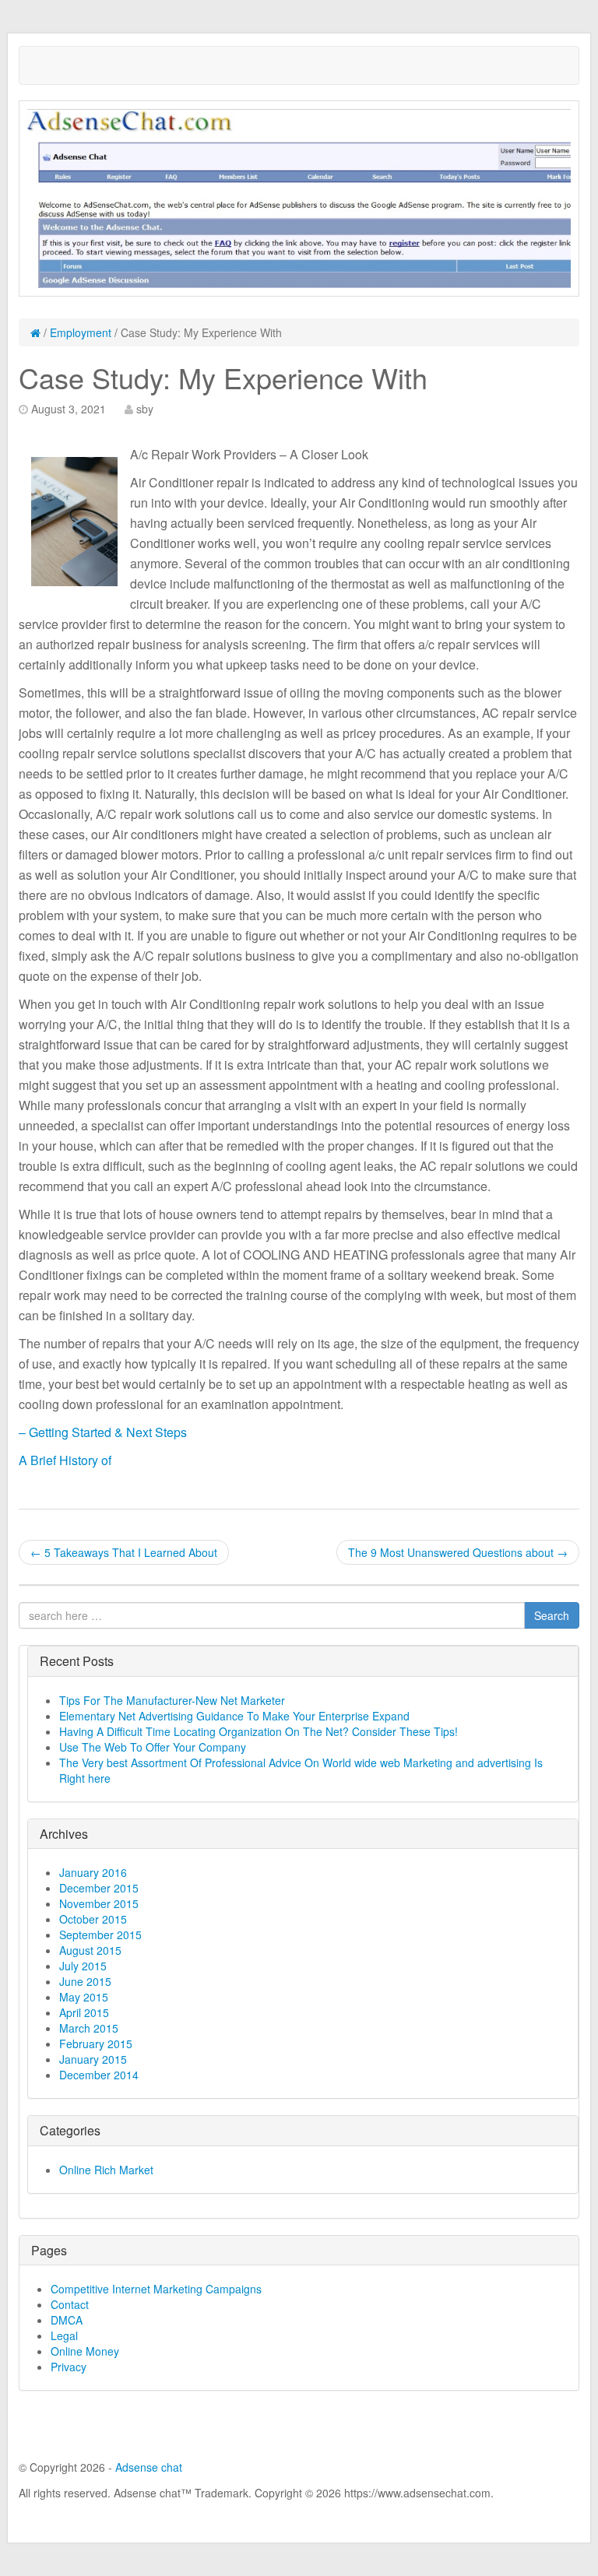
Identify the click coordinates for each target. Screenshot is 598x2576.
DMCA (67, 2320)
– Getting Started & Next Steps (103, 1432)
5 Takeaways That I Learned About (124, 1552)
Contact (70, 2304)
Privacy (69, 2367)
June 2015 (85, 1981)
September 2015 (100, 1935)
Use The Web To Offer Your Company (153, 1747)
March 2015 (89, 2028)
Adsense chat (149, 2467)
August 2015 (90, 1950)
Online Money (85, 2351)
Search (552, 1615)
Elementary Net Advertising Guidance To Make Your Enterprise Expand (234, 1716)
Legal (64, 2335)
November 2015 (99, 1903)
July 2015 (83, 1966)
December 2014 (99, 2075)
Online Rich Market (106, 2170)
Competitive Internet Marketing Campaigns (156, 2289)
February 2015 (96, 2044)
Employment (81, 332)
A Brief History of (65, 1460)
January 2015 (93, 2059)
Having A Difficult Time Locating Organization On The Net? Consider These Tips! (259, 1731)
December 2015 (99, 1888)
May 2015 (84, 1997)
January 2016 (93, 1872)
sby (145, 409)
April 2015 (84, 2012)
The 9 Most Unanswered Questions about (458, 1552)
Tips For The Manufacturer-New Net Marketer (172, 1700)
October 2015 (93, 1919)
